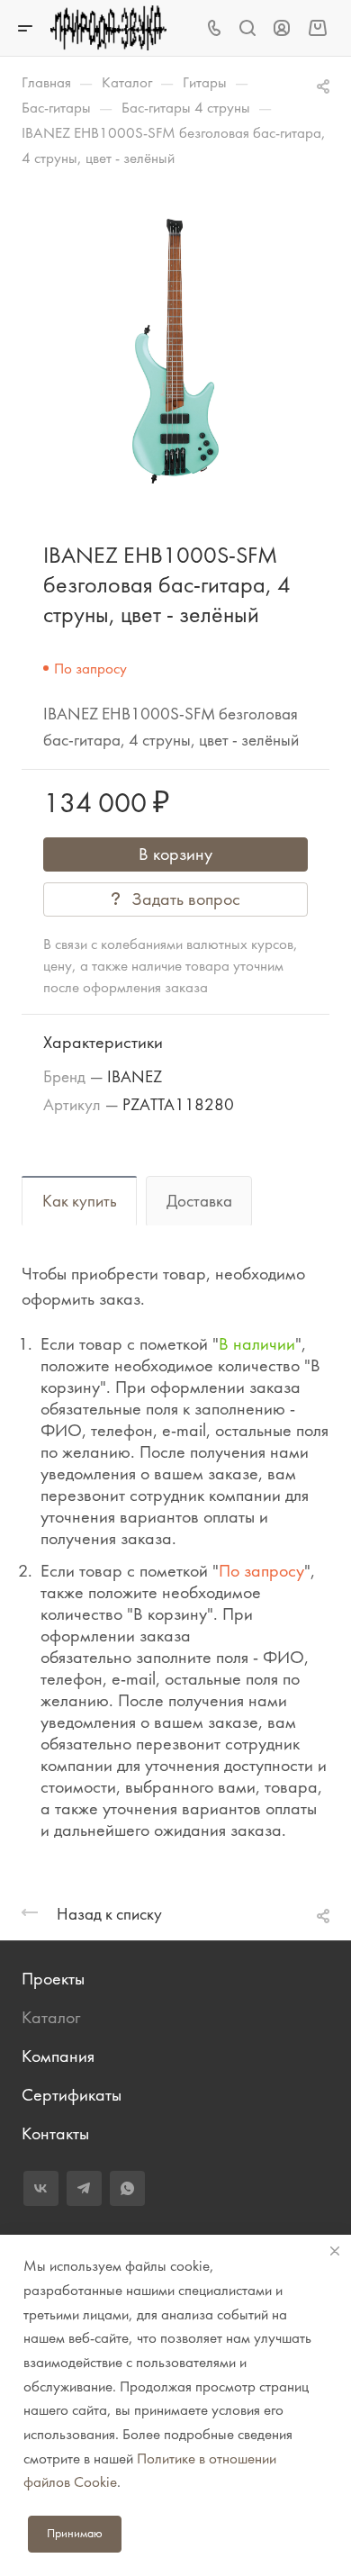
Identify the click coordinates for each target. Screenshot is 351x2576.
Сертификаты (72, 2095)
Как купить (80, 1201)
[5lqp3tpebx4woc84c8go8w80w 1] (175, 351)
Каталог (51, 2017)
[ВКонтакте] (41, 2188)
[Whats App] (127, 2188)
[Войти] (282, 28)
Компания (58, 2056)
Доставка (199, 1201)
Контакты (55, 2133)
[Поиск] (247, 28)
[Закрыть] (335, 2251)
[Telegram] (84, 2188)
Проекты (53, 1979)
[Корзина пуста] (317, 27)
